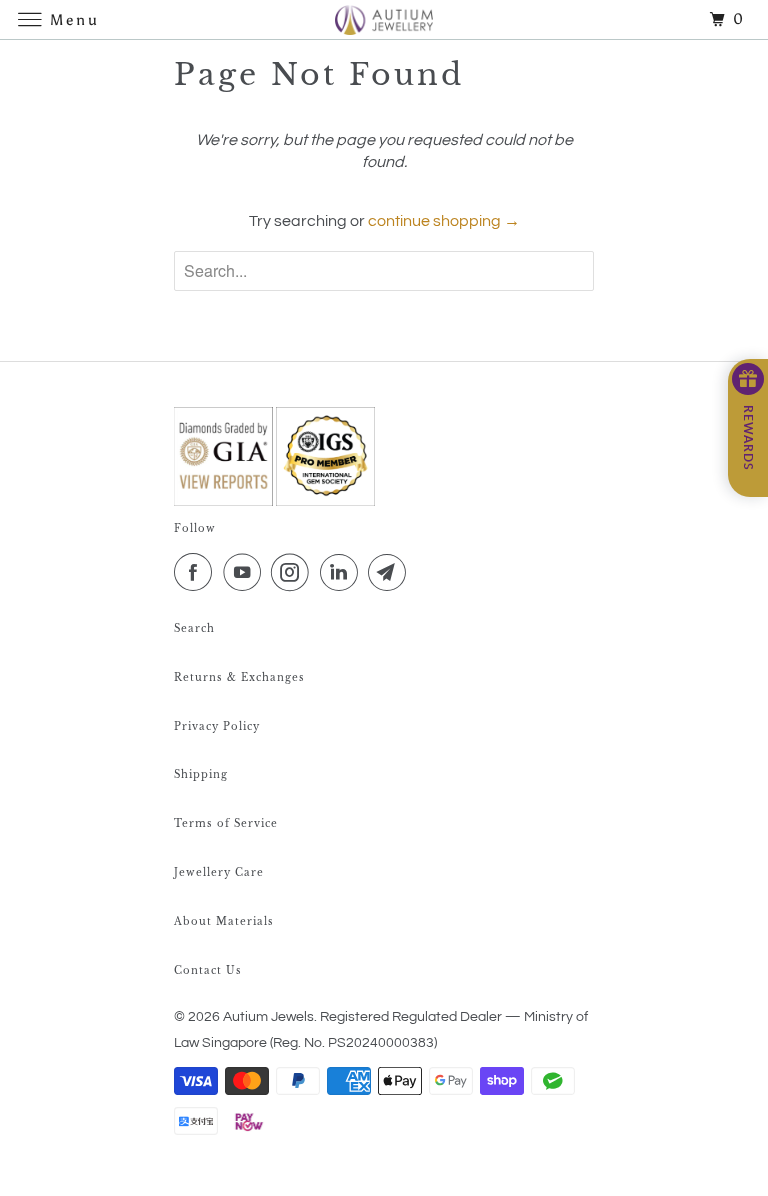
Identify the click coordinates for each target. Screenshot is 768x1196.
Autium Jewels (268, 1017)
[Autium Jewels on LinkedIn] (343, 573)
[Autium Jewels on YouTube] (246, 573)
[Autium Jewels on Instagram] (294, 573)
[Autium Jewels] (384, 19)
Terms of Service (226, 823)
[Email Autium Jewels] (391, 573)
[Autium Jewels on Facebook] (197, 573)
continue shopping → (444, 221)
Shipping (201, 774)
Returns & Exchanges (239, 677)
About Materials (224, 921)
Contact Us (208, 970)
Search (194, 628)
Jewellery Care (219, 872)
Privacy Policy (217, 726)
